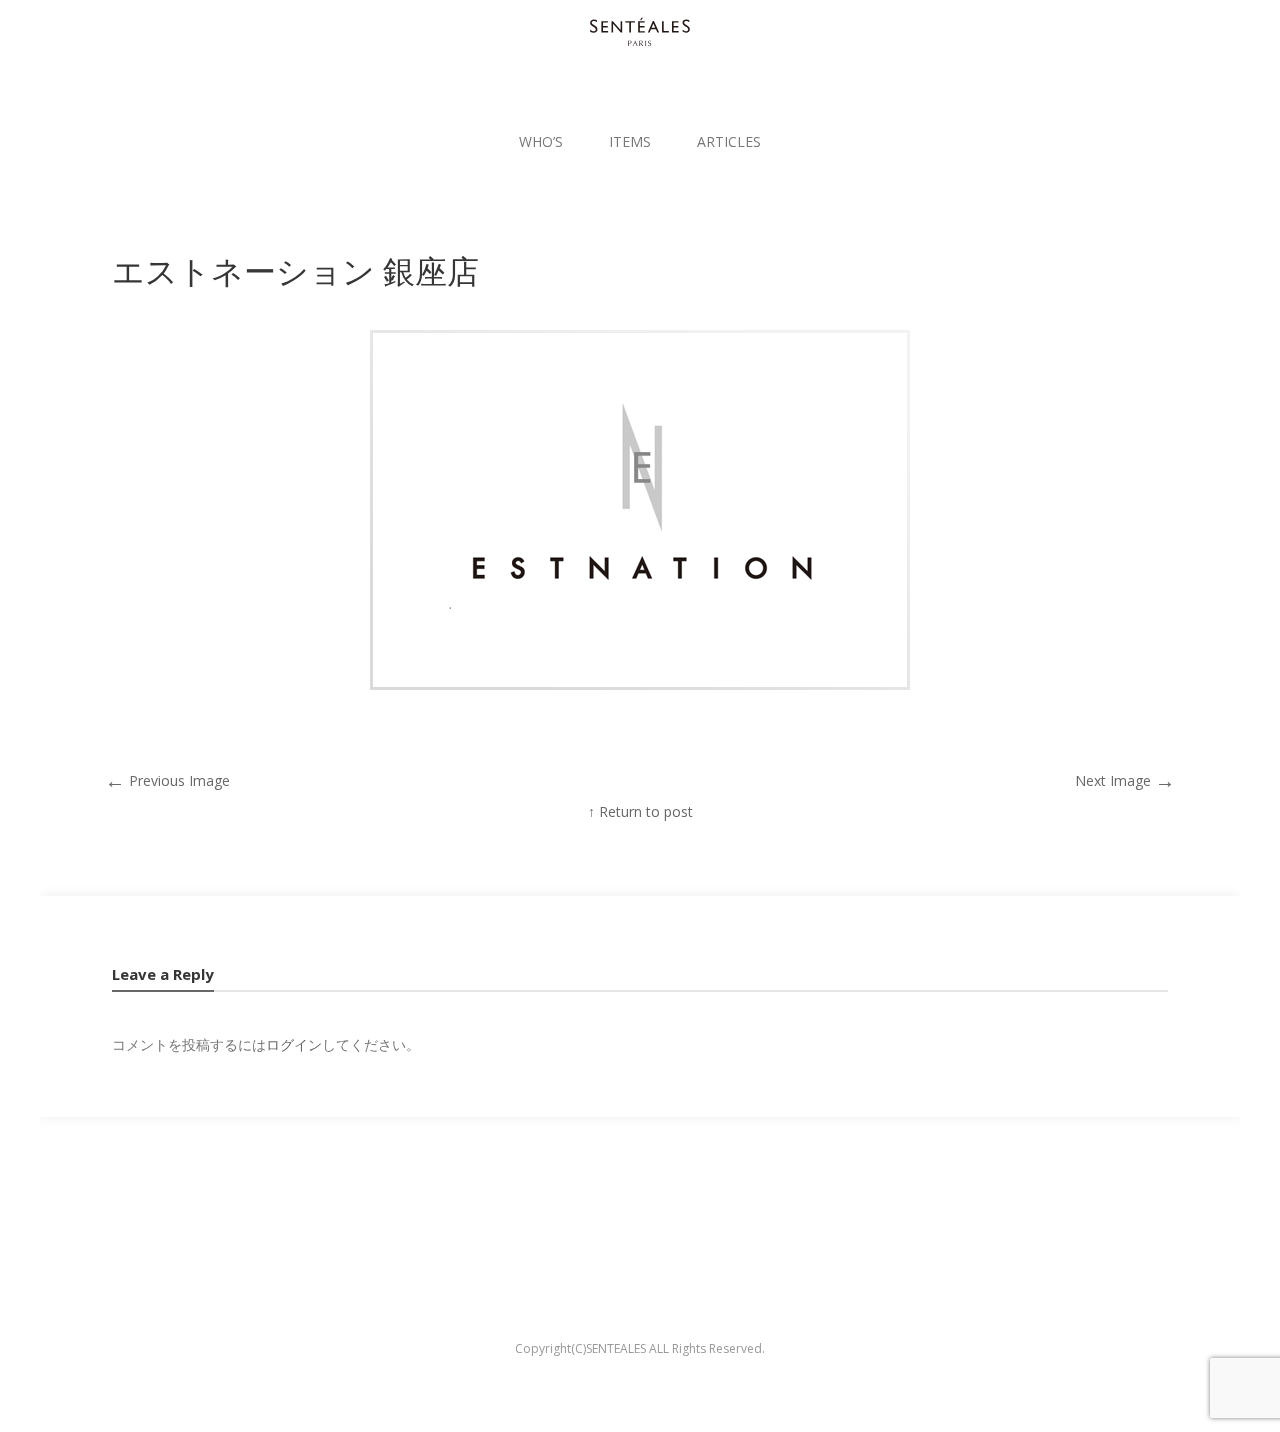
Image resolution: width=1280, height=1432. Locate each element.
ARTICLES (729, 141)
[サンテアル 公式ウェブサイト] (640, 32)
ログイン (294, 1044)
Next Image (1125, 780)
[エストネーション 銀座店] (640, 684)
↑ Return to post (640, 811)
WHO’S (541, 141)
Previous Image (167, 780)
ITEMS (630, 141)
